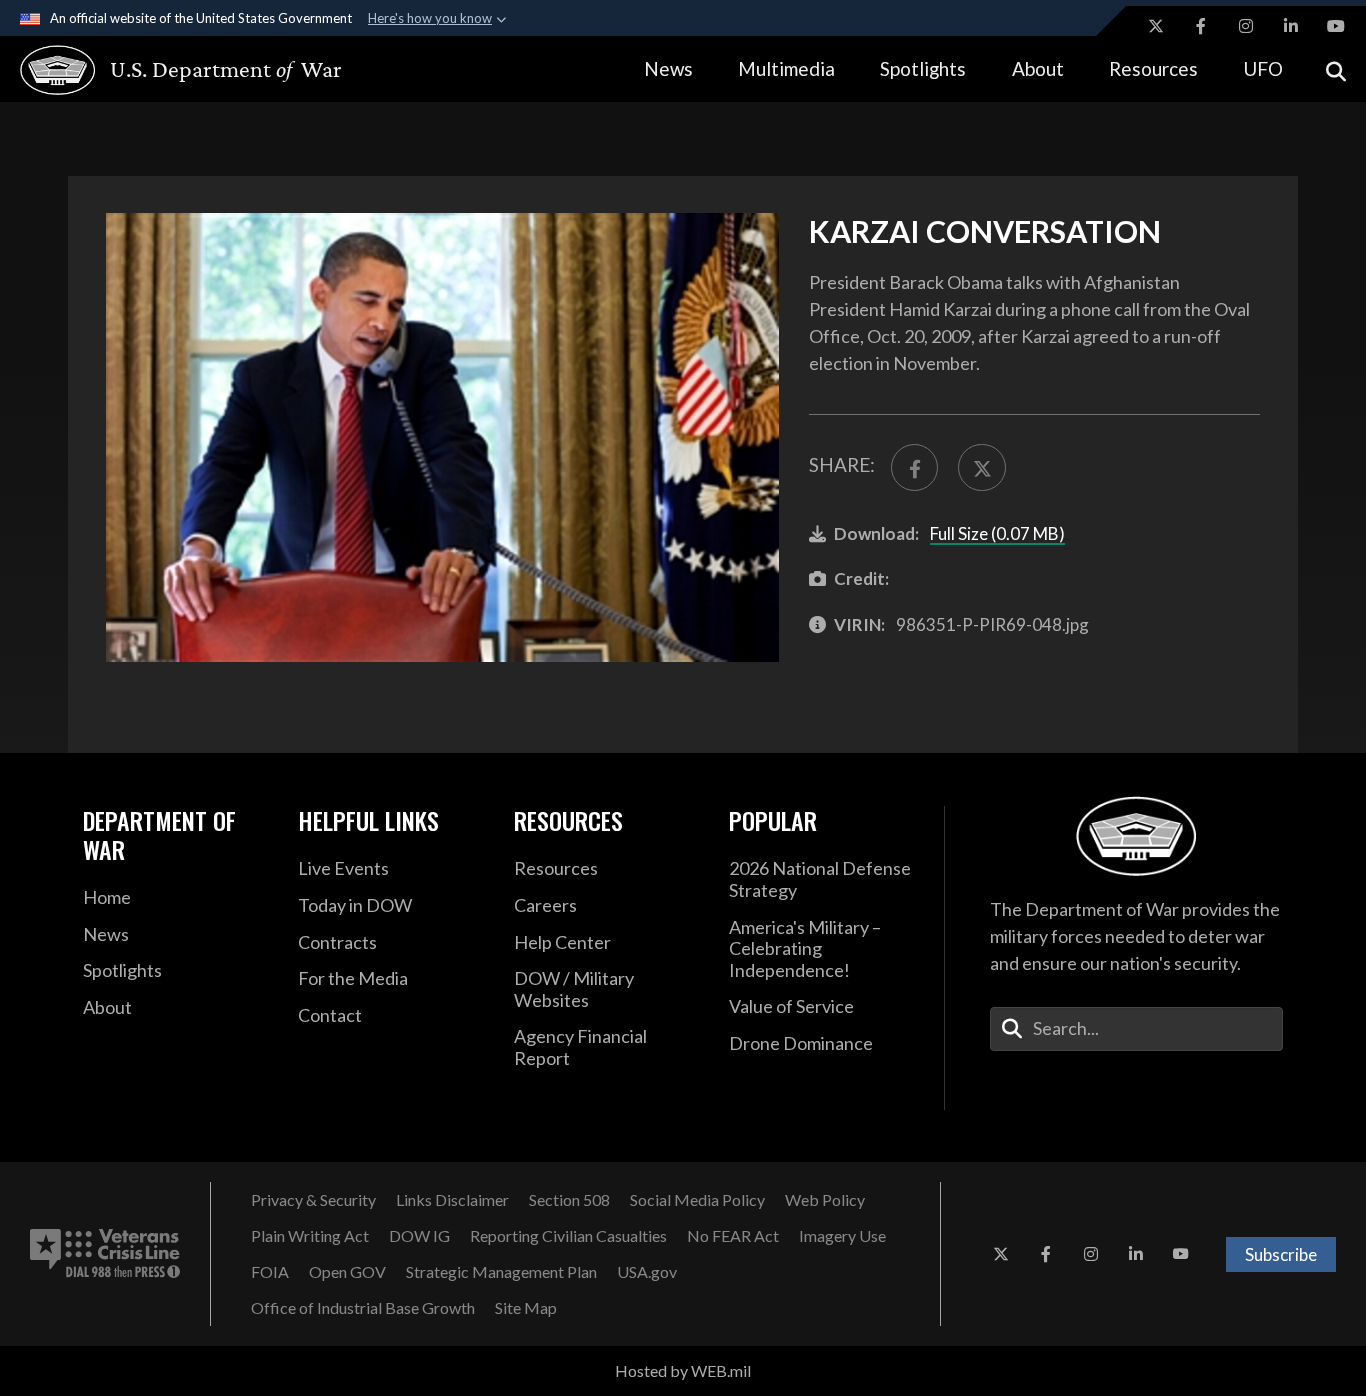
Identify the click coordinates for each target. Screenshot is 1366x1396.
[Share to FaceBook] (914, 467)
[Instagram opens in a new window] (1246, 26)
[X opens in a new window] (1156, 26)
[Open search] (1336, 69)
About (1038, 68)
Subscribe (1281, 1254)
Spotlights (923, 68)
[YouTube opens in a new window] (1336, 26)
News (668, 68)
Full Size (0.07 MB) (997, 533)
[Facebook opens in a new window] (1201, 26)
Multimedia (786, 68)
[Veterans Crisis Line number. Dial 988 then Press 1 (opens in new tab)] (105, 1254)
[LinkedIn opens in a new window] (1291, 26)
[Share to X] (981, 467)
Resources (1153, 68)
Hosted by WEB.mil (683, 1370)
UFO (1263, 68)
